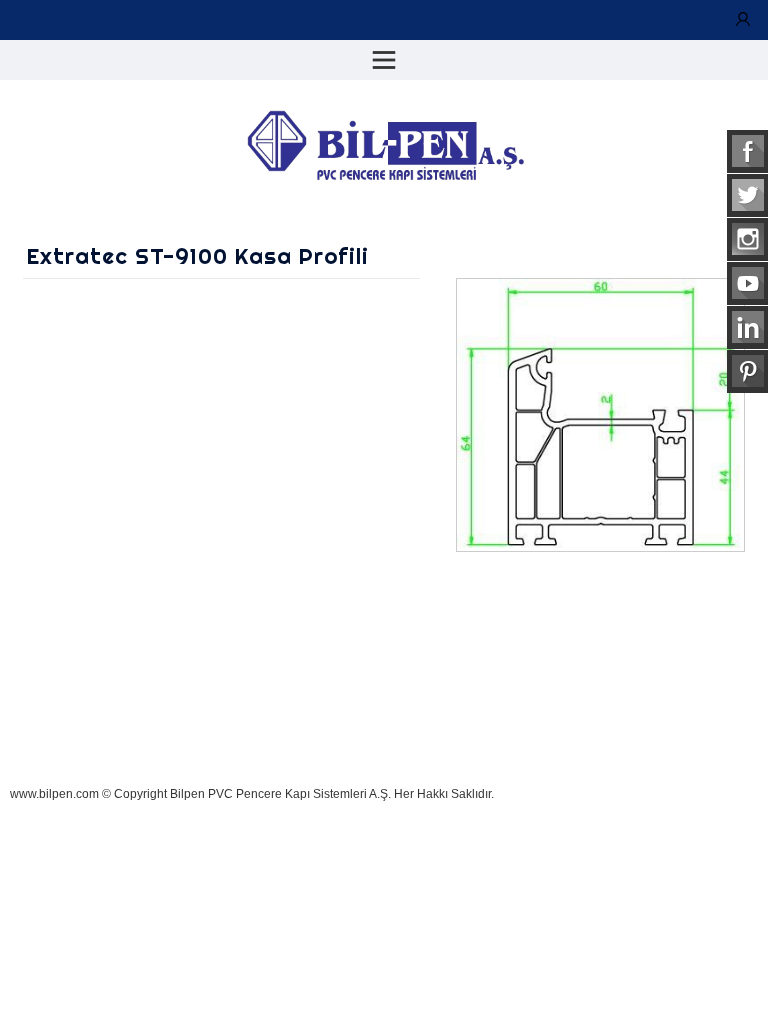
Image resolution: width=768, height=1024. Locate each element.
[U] (743, 20)
